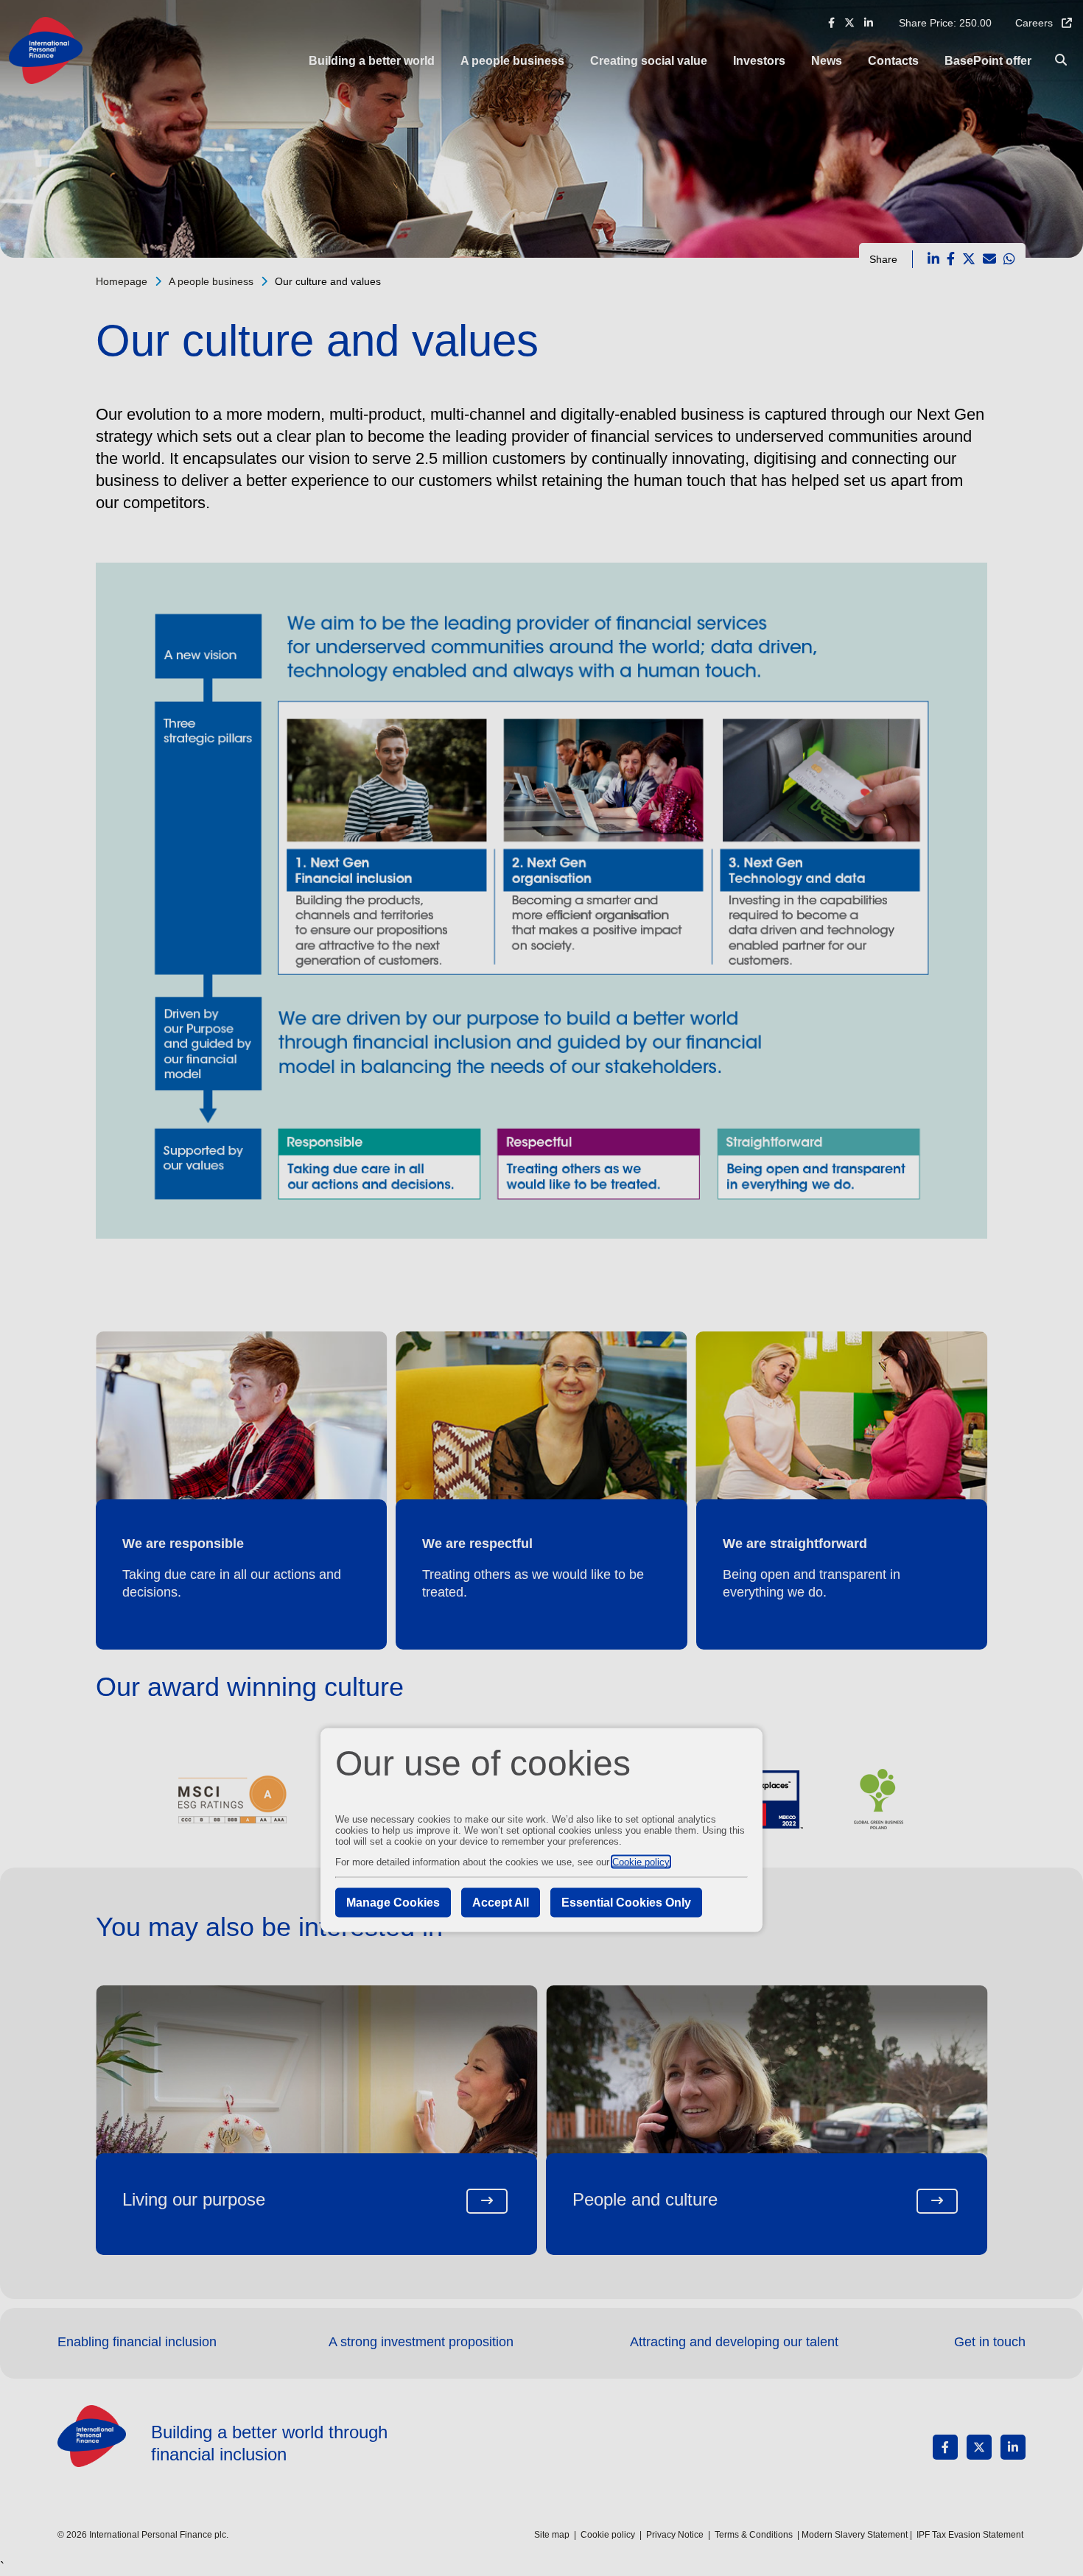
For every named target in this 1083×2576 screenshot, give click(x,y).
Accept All (501, 1902)
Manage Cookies (393, 1902)
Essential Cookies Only (626, 1902)
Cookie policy (641, 1861)
